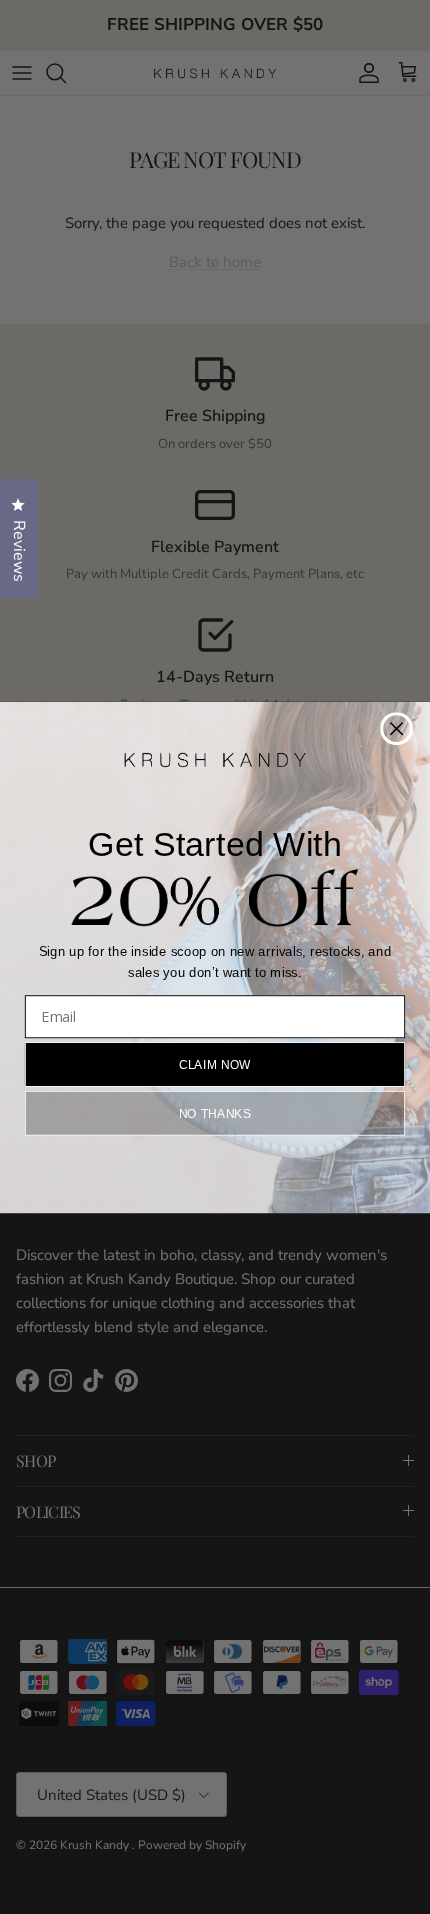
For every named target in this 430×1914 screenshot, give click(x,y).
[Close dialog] (396, 728)
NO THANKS (215, 1112)
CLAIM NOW (215, 1064)
